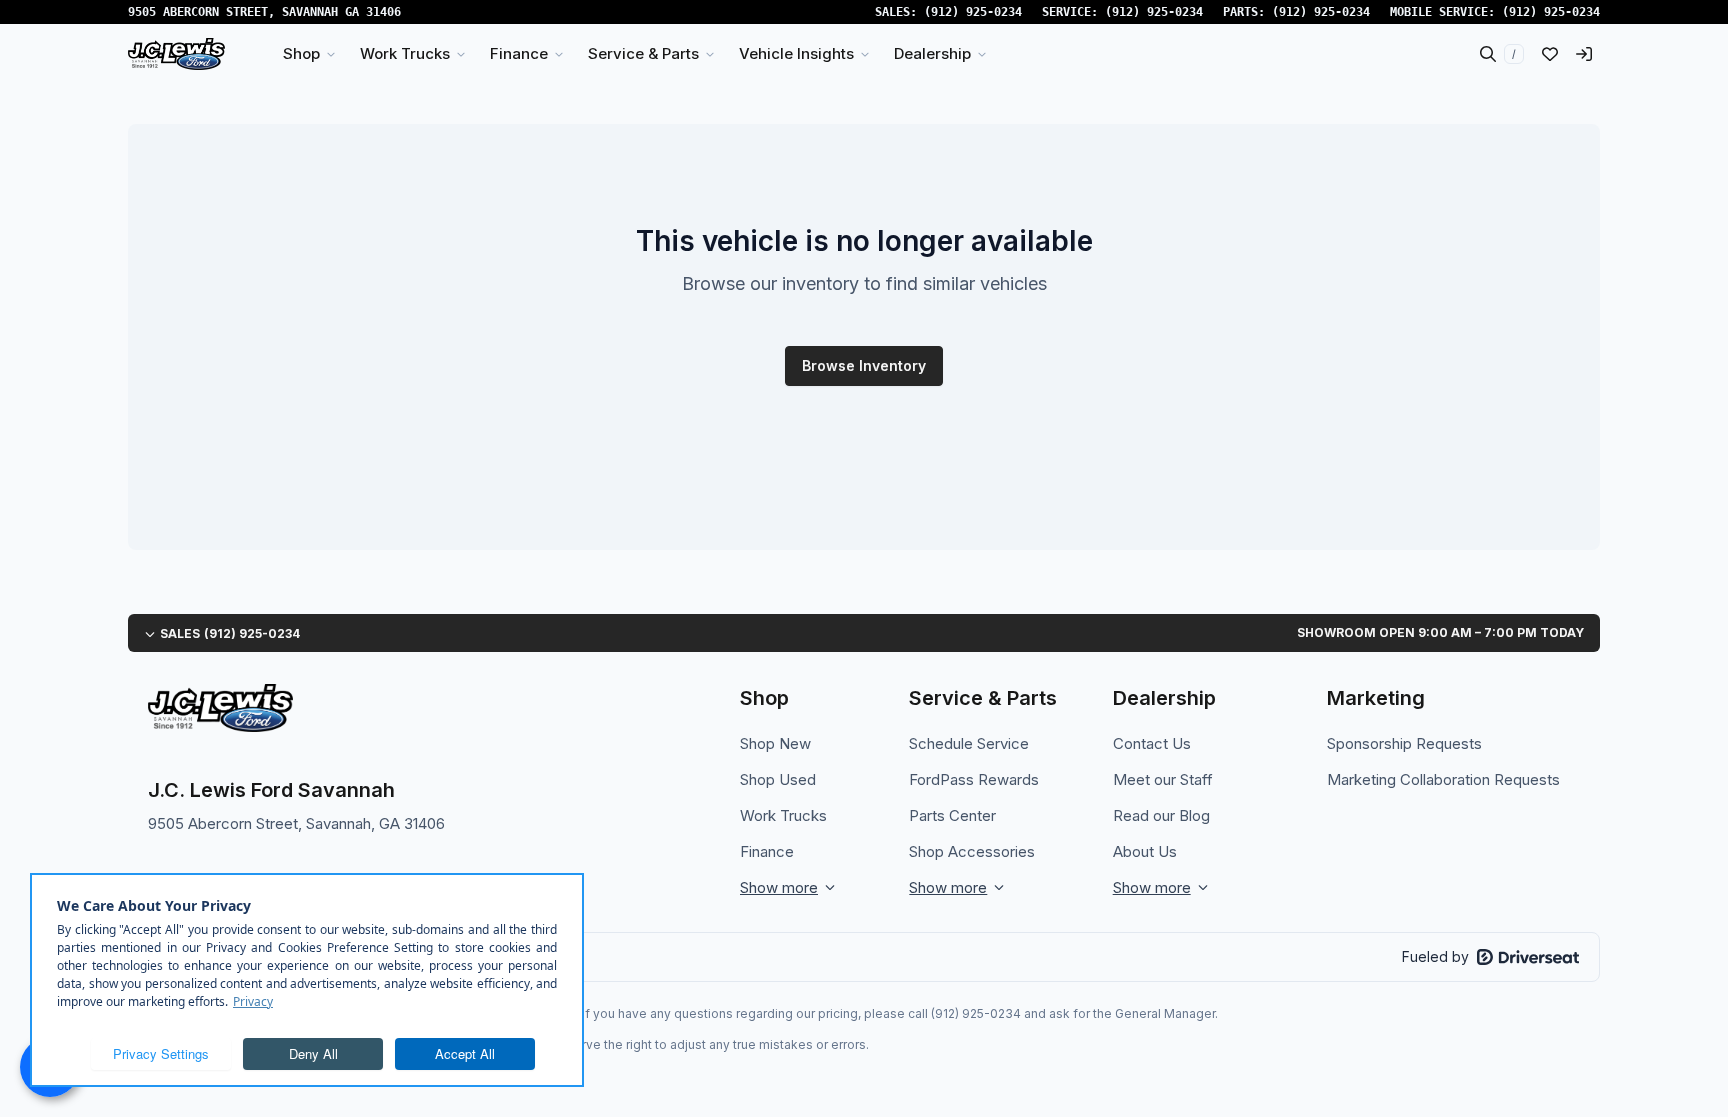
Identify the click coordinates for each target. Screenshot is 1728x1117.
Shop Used (778, 779)
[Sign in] (1584, 54)
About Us (1145, 851)
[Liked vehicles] (1550, 54)
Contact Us (1152, 743)
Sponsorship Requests (1404, 743)
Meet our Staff (1163, 779)
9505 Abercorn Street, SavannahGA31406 (264, 12)
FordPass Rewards (974, 779)
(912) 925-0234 (973, 12)
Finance (767, 851)
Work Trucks (783, 815)
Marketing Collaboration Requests (1443, 779)
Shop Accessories (972, 851)
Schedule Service (969, 743)
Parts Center (952, 815)
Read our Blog (1161, 815)
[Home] (176, 54)
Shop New (775, 743)
